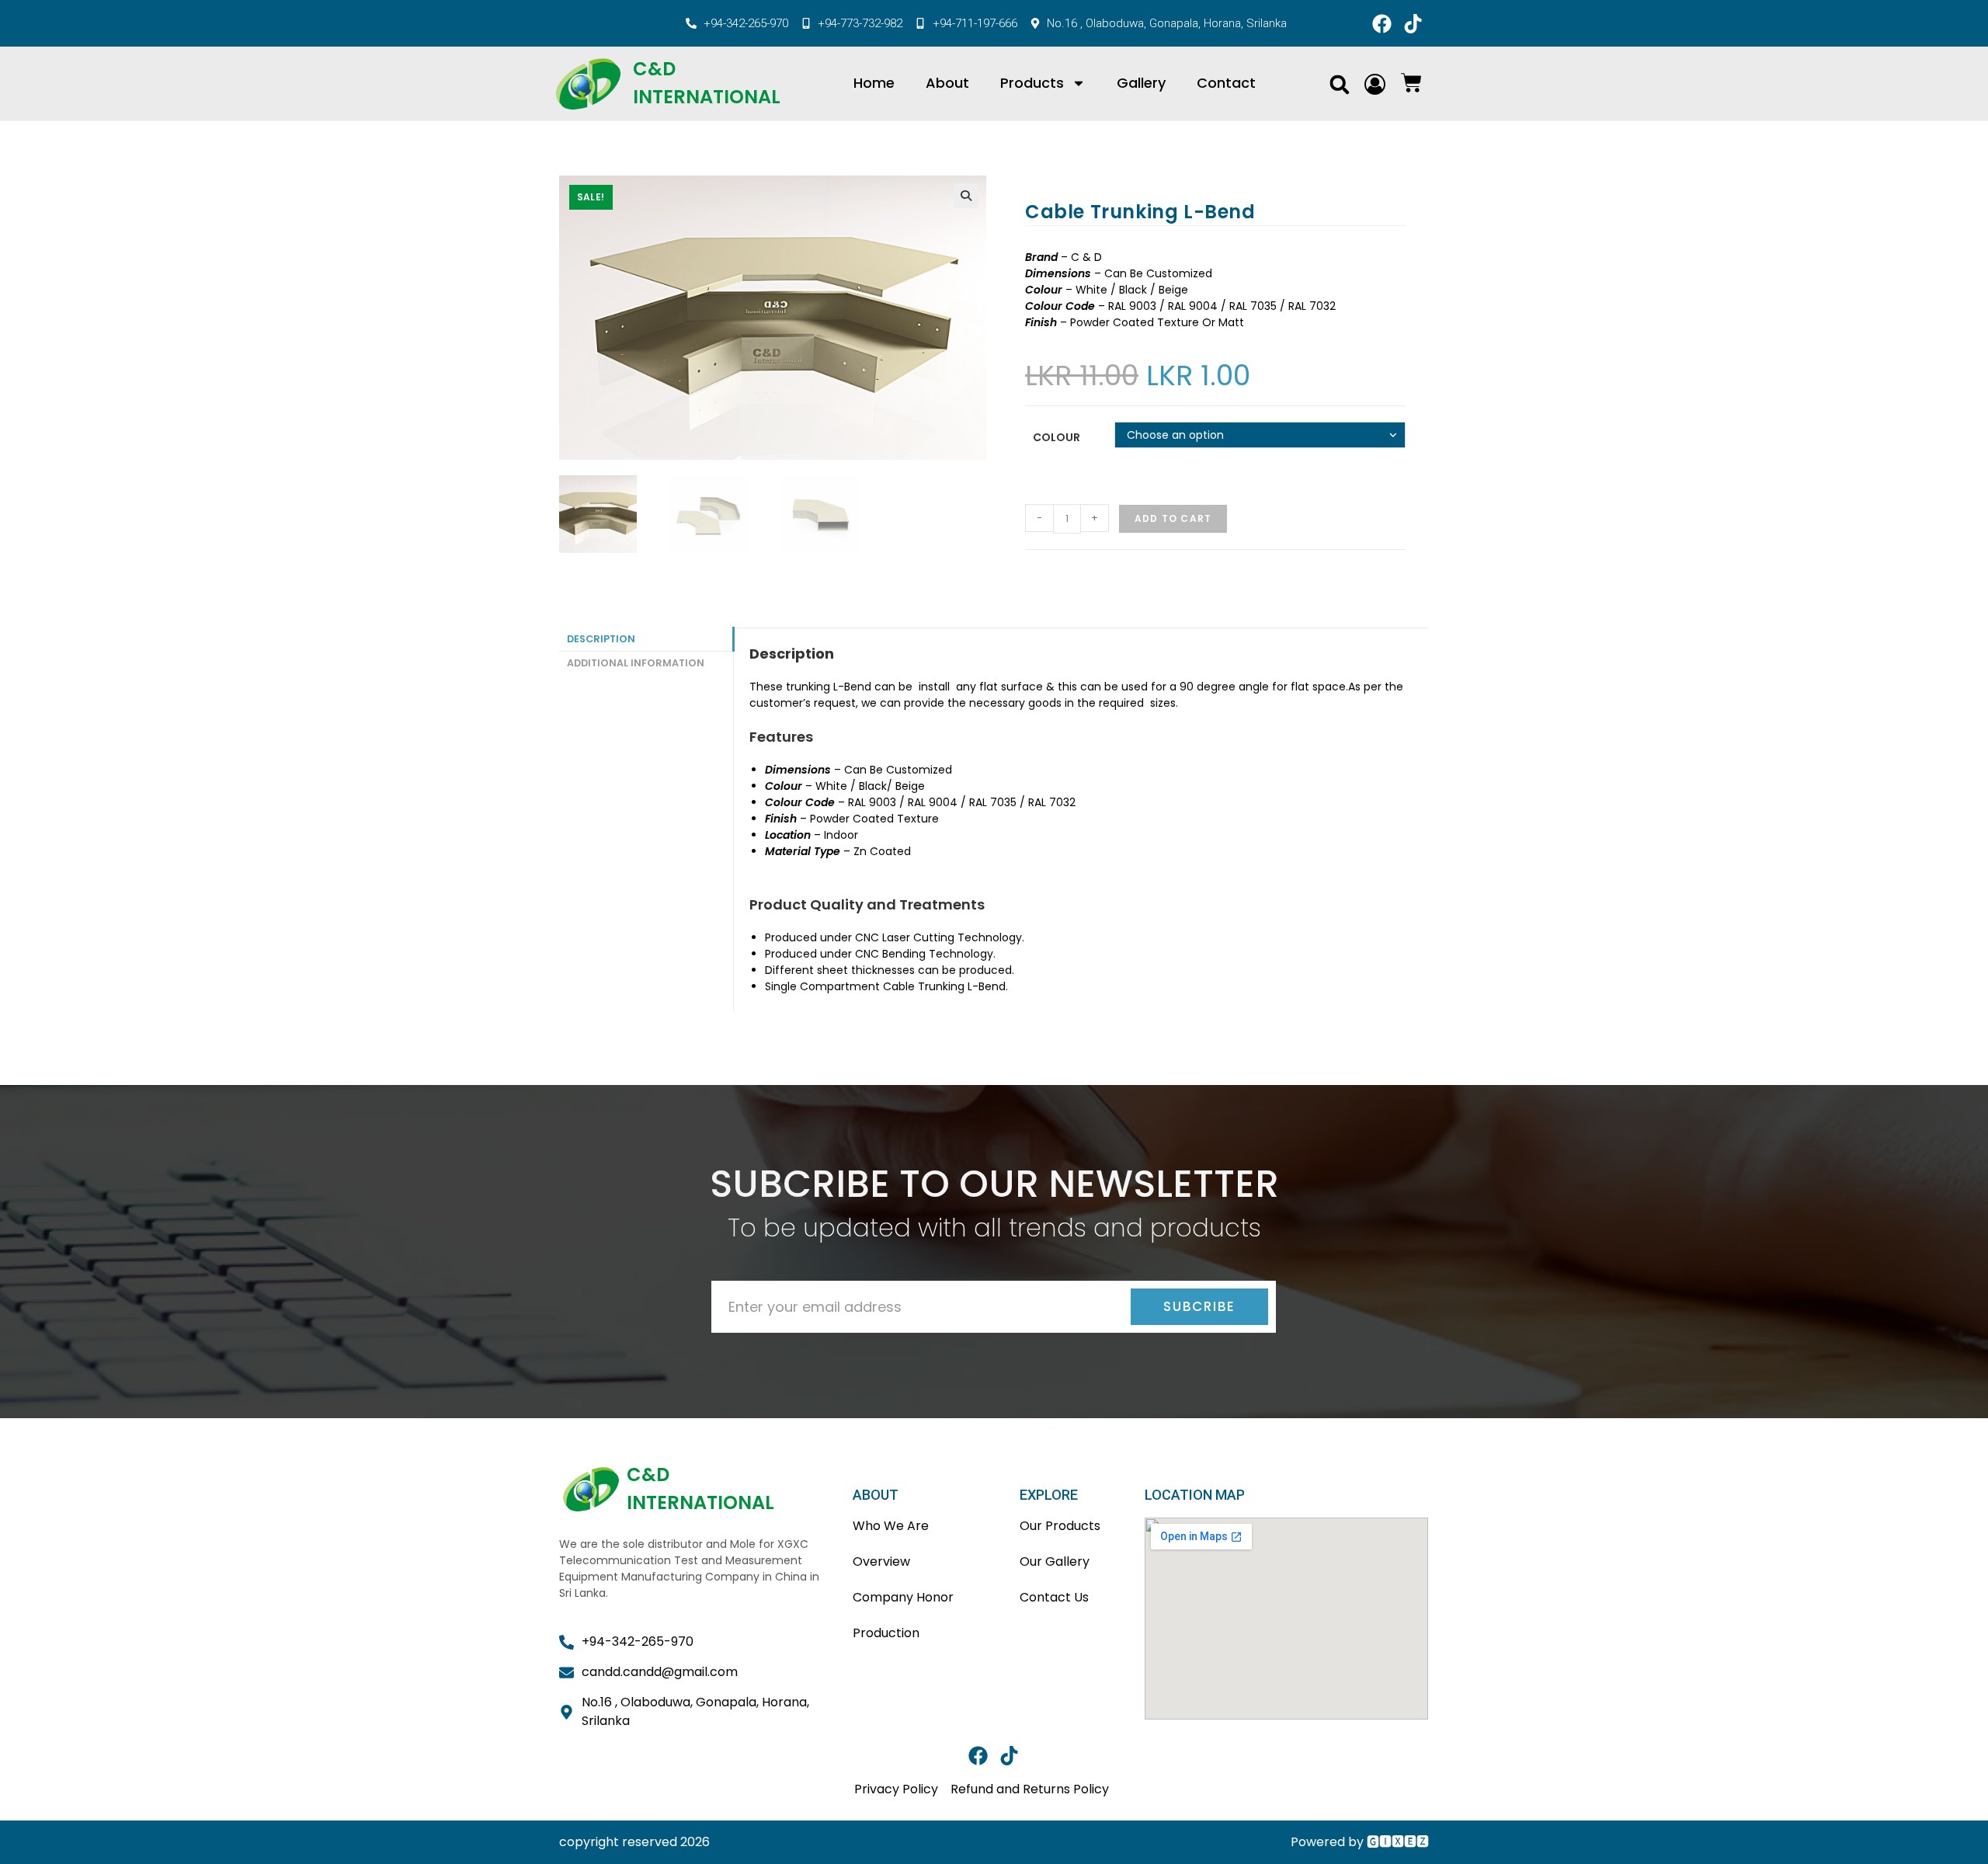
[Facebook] (1382, 23)
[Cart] (1411, 83)
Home (874, 83)
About (947, 83)
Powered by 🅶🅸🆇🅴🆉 (1360, 1842)
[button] (1339, 84)
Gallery (1141, 83)
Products (1032, 83)
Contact (1226, 83)
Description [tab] (601, 639)
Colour (1057, 437)
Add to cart (1173, 518)
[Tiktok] (1413, 23)
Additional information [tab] (636, 663)
